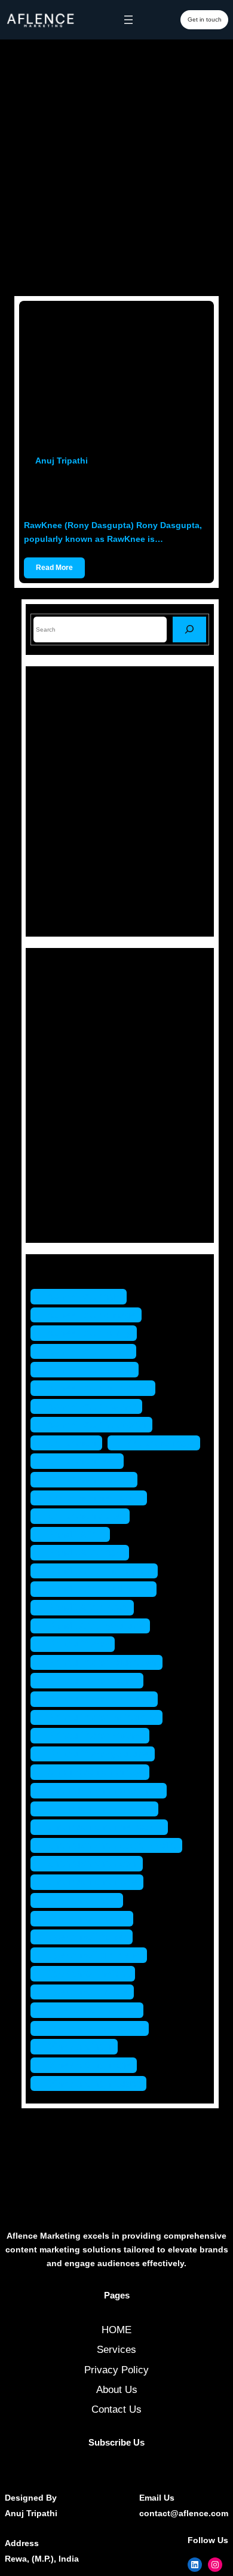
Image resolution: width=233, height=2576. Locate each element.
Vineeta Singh (80, 2046)
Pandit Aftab (76, 1534)
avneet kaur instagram (99, 1388)
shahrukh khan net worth (105, 1827)
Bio (55, 1011)
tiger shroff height (89, 1973)
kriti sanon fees (83, 1461)
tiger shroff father (88, 1937)
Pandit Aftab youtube (96, 1626)
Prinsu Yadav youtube (99, 1754)
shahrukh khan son (93, 1863)
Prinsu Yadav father (93, 1680)
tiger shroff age (83, 1900)
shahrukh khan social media (112, 1845)
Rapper (64, 1157)
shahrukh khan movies (100, 1809)
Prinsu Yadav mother (96, 1735)
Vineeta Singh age (90, 2065)
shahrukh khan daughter (105, 1790)
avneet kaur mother (92, 1406)
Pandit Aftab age (86, 1552)
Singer (62, 1178)
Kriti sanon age (160, 1443)
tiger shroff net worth (96, 2028)
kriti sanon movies (90, 1479)
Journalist (70, 1095)
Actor (60, 990)
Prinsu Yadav (79, 1644)
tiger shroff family (88, 1918)
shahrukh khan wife (93, 1882)
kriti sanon (72, 1443)
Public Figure (77, 1136)
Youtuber (67, 1220)
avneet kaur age (85, 1296)
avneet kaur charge (92, 1315)
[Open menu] (128, 20)
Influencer (70, 1074)
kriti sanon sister (86, 1516)
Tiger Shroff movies (93, 2010)
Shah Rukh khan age (96, 1772)
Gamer (63, 1053)
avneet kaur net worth (97, 1424)
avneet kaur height (91, 1369)
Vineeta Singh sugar (94, 2083)
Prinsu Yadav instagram (102, 1717)
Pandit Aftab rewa (88, 1607)
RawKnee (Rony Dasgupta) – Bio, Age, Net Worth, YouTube (112, 493)
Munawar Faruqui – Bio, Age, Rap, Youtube (146, 753)
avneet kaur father (89, 1351)
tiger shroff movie (88, 1992)
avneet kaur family (90, 1333)
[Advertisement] (116, 167)
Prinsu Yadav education (102, 1662)
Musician (68, 1115)
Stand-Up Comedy (89, 1199)
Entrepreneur (77, 1032)
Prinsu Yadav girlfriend (100, 1699)
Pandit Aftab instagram (100, 1571)
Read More (54, 568)
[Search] (189, 629)
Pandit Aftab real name (99, 1589)
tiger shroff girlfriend (95, 1955)
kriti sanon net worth (95, 1498)
